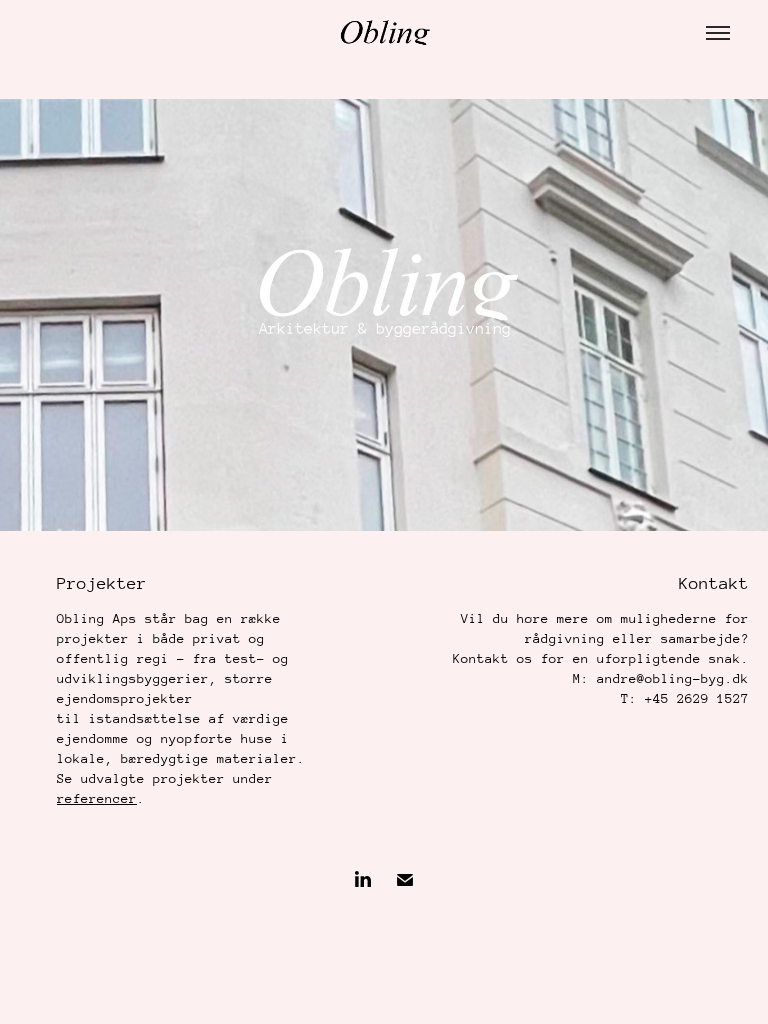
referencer (97, 798)
